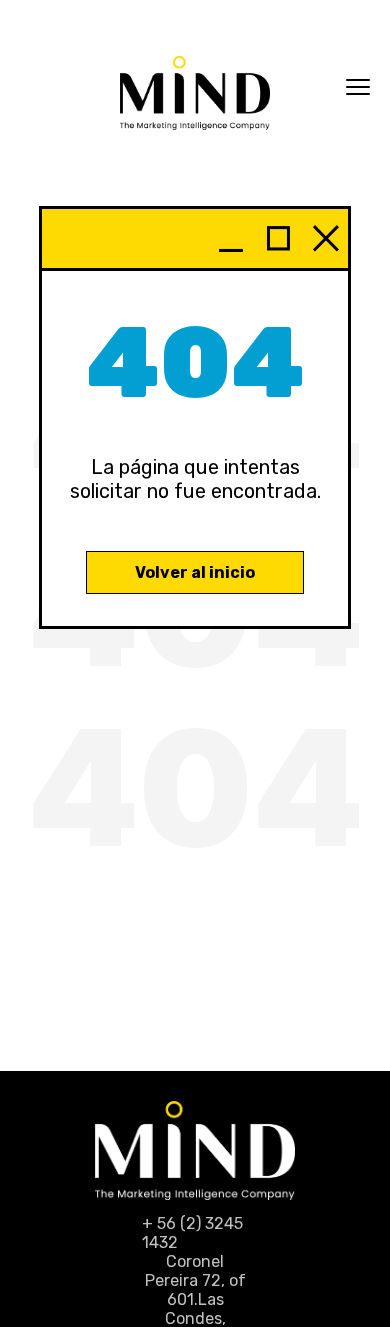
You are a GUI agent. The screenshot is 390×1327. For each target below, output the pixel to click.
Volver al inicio (195, 572)
